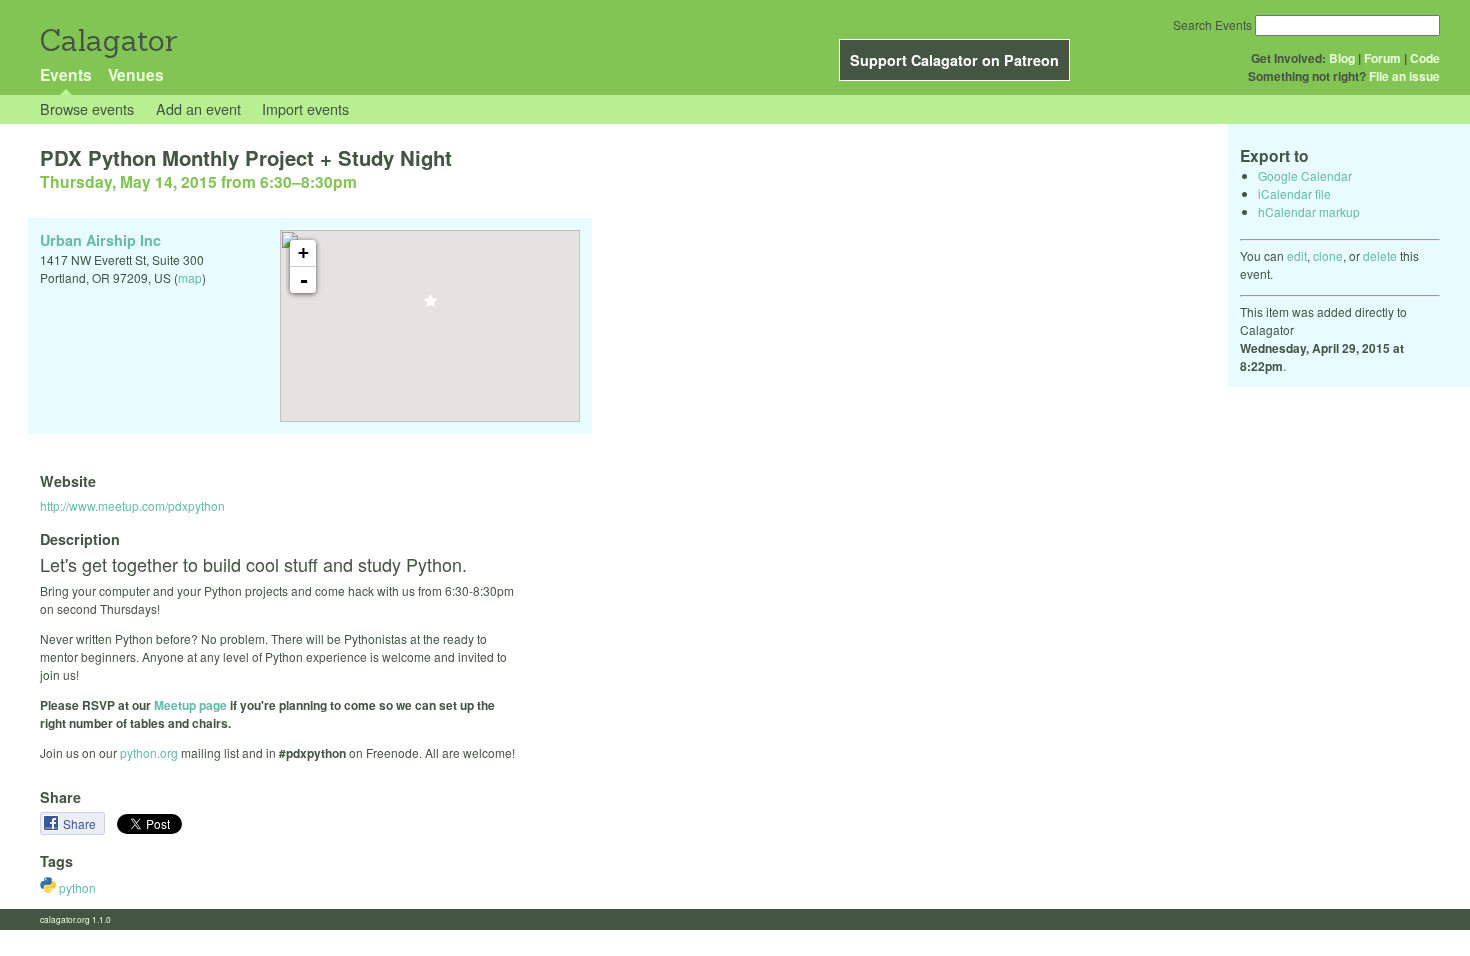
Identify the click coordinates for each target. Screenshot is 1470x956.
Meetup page (190, 705)
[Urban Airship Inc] (430, 306)
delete (1380, 255)
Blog (1342, 58)
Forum (1382, 58)
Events (66, 74)
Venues (136, 74)
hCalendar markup (1309, 211)
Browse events (87, 108)
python (76, 887)
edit (1297, 255)
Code (1425, 58)
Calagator (107, 40)
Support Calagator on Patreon (954, 60)
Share (81, 823)
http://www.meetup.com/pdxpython (132, 505)
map (190, 277)
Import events (305, 108)
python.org (149, 752)
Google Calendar (1305, 175)
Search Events (1212, 24)
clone (1328, 255)
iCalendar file (1294, 193)
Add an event (198, 108)
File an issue (1404, 76)
